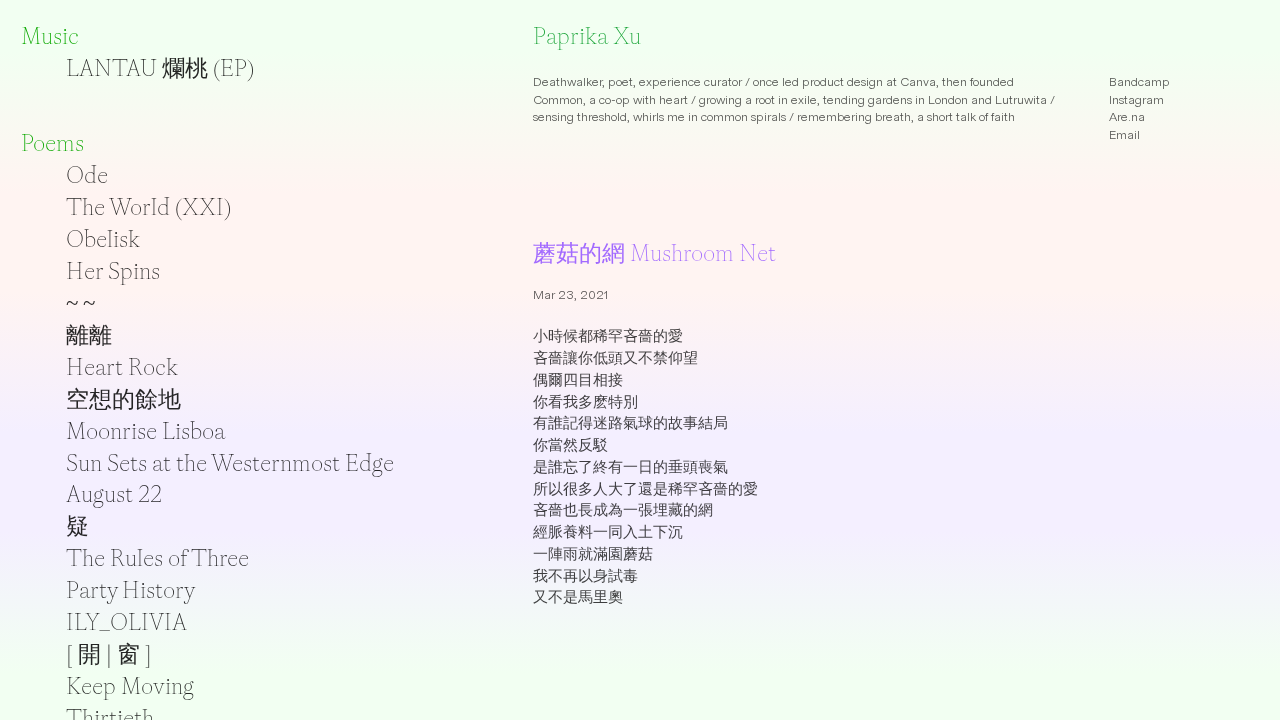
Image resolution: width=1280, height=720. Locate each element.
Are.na (1127, 117)
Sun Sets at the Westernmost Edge (230, 463)
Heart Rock (122, 367)
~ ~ (80, 303)
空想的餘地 (123, 399)
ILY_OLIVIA (126, 622)
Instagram (1136, 100)
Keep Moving (130, 686)
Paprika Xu (587, 36)
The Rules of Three (157, 558)
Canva (918, 82)
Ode (87, 175)
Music (50, 36)
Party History (130, 590)
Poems (52, 143)
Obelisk (103, 239)
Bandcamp (1139, 82)
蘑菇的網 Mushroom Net (654, 253)
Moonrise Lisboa (145, 431)
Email (1124, 135)
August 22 (114, 494)
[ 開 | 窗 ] (109, 654)
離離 (89, 335)
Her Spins (113, 271)
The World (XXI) (148, 207)
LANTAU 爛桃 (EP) (160, 68)
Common (558, 100)
